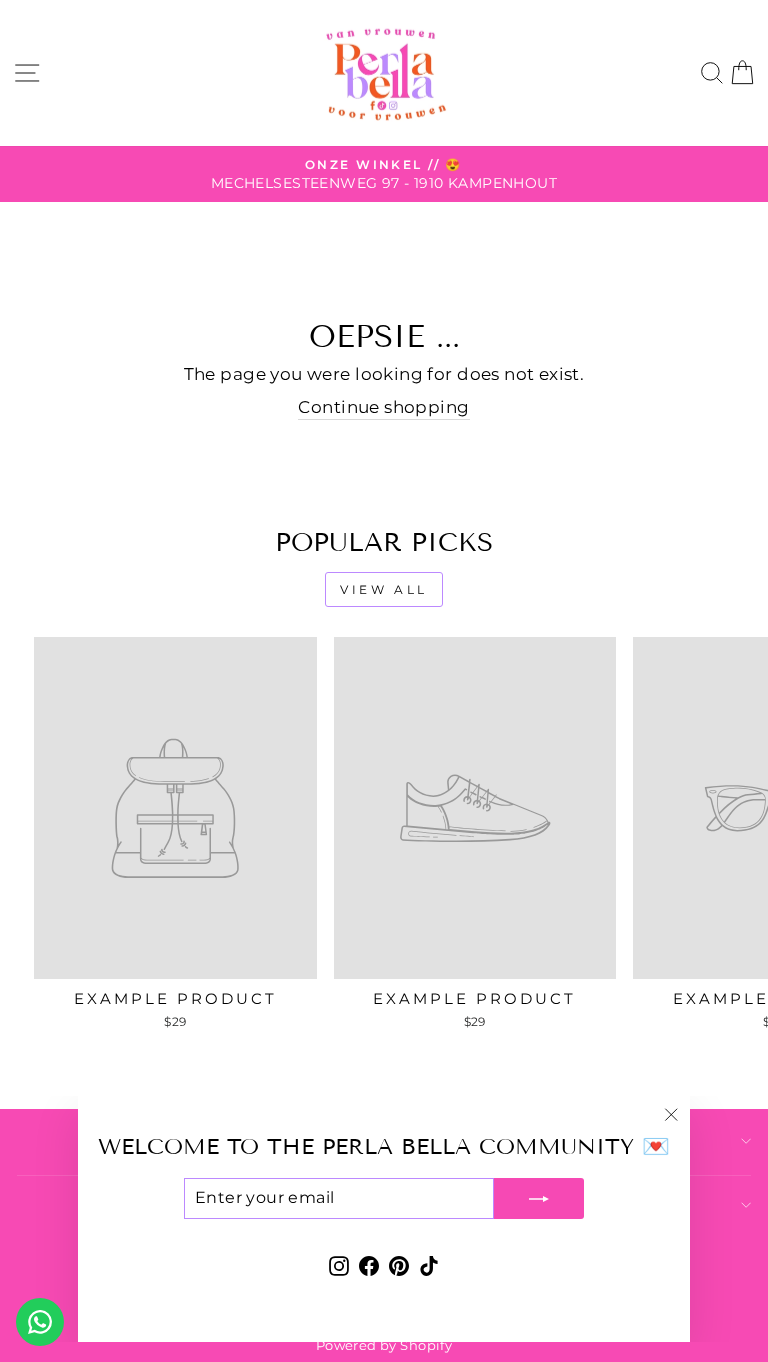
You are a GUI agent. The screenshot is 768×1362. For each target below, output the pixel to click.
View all (384, 589)
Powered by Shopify (384, 1345)
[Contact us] (40, 1322)
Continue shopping (383, 407)
